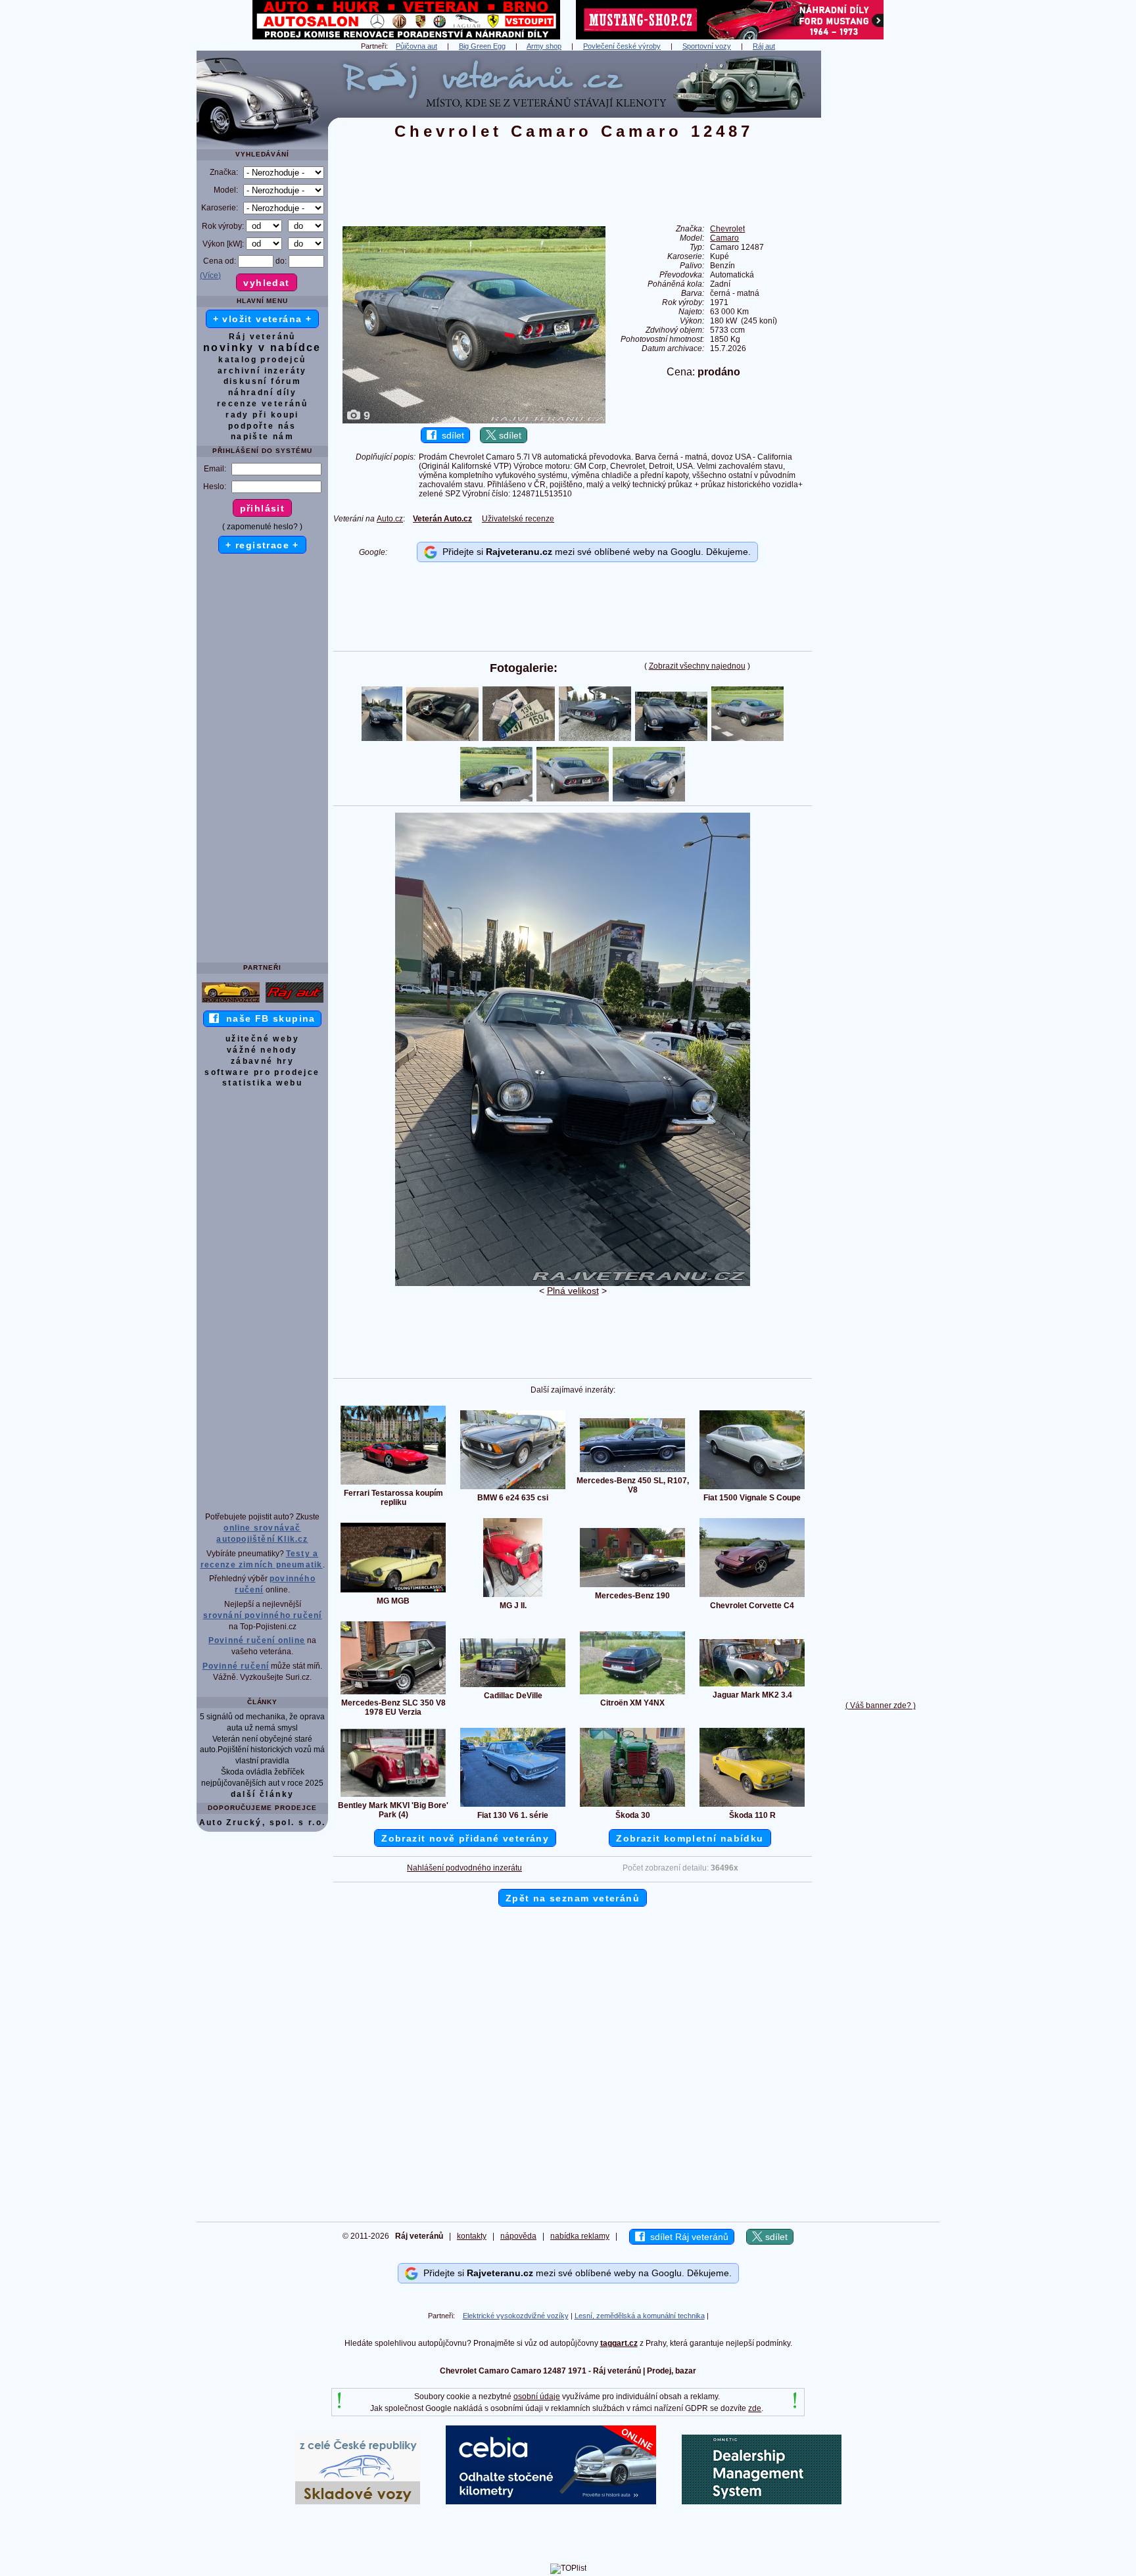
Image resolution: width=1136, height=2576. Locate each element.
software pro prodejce (262, 1072)
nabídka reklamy (580, 2236)
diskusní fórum (263, 381)
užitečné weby (262, 1039)
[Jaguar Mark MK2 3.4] (752, 1686)
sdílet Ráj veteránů (687, 2237)
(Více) (210, 275)
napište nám (262, 437)
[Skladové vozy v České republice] (358, 2502)
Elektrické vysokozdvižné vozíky (516, 2316)
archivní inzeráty (262, 371)
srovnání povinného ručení (263, 1615)
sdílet (450, 435)
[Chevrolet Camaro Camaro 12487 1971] (573, 1283)
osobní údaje (537, 2397)
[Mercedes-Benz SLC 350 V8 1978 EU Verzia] (393, 1694)
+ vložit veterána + (263, 319)
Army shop (544, 46)
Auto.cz (390, 519)
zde (755, 2408)
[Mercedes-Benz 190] (632, 1586)
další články (263, 1794)
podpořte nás (262, 426)
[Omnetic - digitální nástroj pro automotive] (762, 2502)
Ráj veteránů (262, 337)
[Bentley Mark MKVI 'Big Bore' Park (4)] (393, 1796)
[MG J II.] (513, 1596)
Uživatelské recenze (518, 519)
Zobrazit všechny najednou (697, 666)
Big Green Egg (482, 46)
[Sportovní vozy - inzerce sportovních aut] (231, 1002)
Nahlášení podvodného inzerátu (464, 1868)
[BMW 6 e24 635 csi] (513, 1489)
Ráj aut (764, 46)
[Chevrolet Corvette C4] (752, 1596)
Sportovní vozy (707, 46)
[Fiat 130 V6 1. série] (513, 1806)
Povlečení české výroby (622, 46)
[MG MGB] (393, 1592)
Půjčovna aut (416, 46)
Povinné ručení (236, 1666)
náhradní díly (262, 393)
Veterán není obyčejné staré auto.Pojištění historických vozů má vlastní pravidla (262, 1750)
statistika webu (262, 1083)
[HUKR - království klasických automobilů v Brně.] (406, 37)
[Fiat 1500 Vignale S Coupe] (752, 1489)
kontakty (472, 2236)
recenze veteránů (262, 404)
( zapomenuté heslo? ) (262, 527)
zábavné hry (262, 1061)
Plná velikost (573, 1291)
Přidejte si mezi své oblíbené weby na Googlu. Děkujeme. (594, 552)
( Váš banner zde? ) (881, 1705)
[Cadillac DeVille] (513, 1686)
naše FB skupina (267, 1018)
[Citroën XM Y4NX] (632, 1694)
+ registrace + (262, 545)
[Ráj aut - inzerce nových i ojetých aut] (295, 1002)
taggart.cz (619, 2343)
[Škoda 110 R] (752, 1806)
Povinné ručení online (257, 1640)
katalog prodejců (262, 360)
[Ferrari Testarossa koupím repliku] (393, 1484)
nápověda (518, 2236)
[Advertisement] (880, 248)
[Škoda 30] (632, 1806)
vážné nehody (262, 1050)
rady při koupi (262, 415)
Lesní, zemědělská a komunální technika (640, 2316)
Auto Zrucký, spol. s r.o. (263, 1823)
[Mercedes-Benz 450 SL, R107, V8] (632, 1471)
